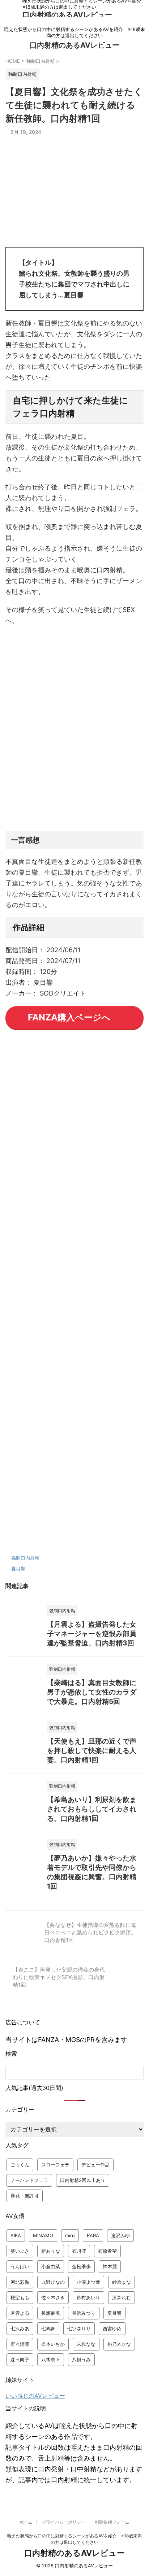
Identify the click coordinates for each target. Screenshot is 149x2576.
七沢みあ (20, 2328)
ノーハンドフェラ (29, 2180)
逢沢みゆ (120, 2235)
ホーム (26, 2522)
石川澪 (79, 2251)
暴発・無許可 (25, 2196)
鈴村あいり (88, 2297)
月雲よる (20, 2313)
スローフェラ (55, 2165)
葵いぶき (20, 2251)
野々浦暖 (20, 2344)
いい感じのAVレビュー (35, 2396)
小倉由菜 (51, 2266)
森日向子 (20, 2359)
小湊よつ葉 (88, 2282)
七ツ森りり (79, 2328)
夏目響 (18, 1569)
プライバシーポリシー (64, 2522)
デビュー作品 (95, 2165)
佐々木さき (53, 2297)
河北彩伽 (20, 2282)
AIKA (16, 2235)
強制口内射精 (25, 1558)
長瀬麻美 (51, 2313)
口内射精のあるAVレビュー (67, 15)
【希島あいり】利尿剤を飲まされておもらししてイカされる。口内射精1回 (92, 1809)
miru (70, 2235)
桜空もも (20, 2297)
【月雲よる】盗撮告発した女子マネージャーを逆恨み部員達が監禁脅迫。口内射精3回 (92, 1634)
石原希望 (107, 2251)
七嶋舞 (48, 2328)
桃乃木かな (119, 2344)
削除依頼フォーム (112, 2522)
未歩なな (86, 2344)
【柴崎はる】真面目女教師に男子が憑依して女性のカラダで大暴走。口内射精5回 (92, 1692)
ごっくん (20, 2165)
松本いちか (53, 2344)
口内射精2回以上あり (83, 2180)
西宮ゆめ (112, 2328)
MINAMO (43, 2235)
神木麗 (110, 2266)
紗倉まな (122, 2282)
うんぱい (20, 2266)
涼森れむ (122, 2297)
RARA (93, 2235)
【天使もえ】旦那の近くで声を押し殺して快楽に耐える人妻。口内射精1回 (92, 1751)
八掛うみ (81, 2359)
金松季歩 (81, 2266)
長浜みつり (84, 2313)
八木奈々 (51, 2359)
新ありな (51, 2251)
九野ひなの (53, 2282)
